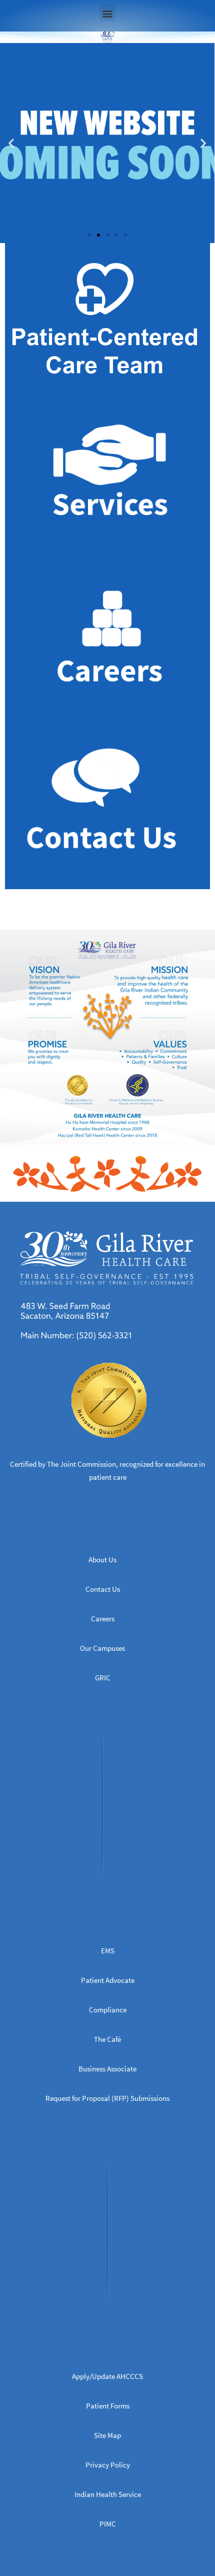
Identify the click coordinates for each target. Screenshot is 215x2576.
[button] (108, 13)
